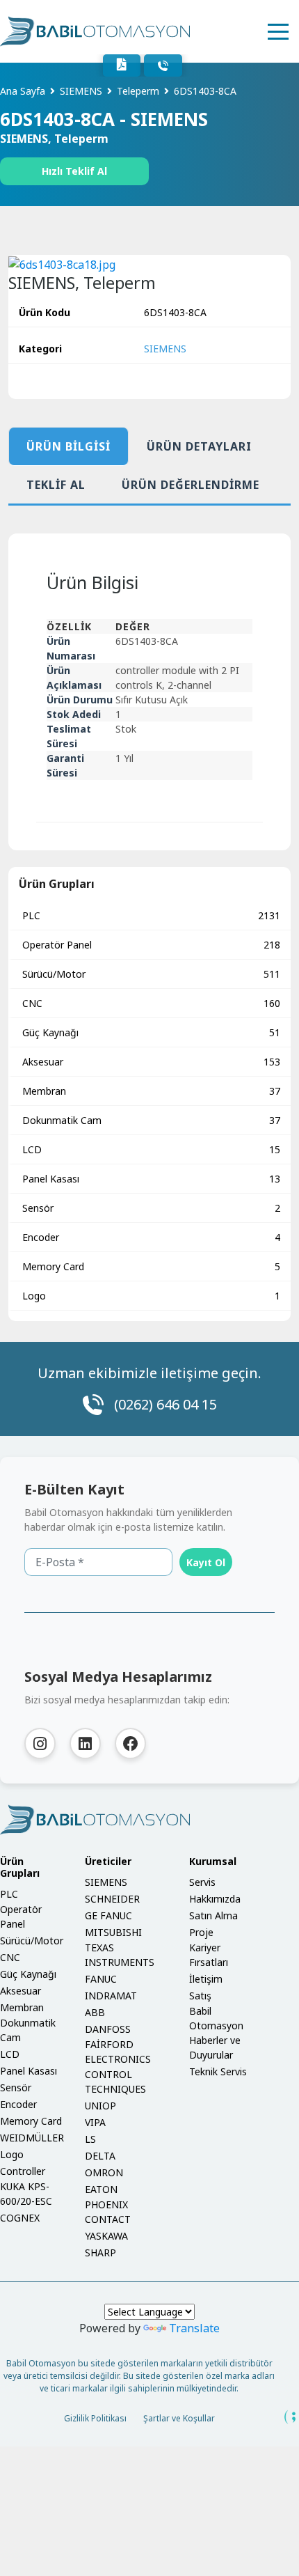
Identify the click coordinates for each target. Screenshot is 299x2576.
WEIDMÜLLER (32, 2138)
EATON (101, 2189)
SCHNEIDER (112, 1899)
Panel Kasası (151, 1179)
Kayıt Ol (206, 1562)
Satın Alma (213, 1915)
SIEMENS (165, 349)
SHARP (100, 2253)
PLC (151, 915)
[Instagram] (40, 1743)
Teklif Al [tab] (56, 485)
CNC (151, 1003)
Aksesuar (151, 1062)
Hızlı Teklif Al (74, 171)
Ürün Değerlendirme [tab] (191, 485)
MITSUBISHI (113, 1932)
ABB (95, 2012)
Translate (194, 2328)
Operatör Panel (151, 945)
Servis (202, 1882)
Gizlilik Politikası (95, 2418)
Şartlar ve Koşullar (179, 2418)
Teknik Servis (218, 2071)
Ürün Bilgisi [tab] (68, 446)
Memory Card (151, 1266)
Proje (201, 1932)
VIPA (95, 2122)
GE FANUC (108, 1915)
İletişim (206, 1979)
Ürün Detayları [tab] (199, 446)
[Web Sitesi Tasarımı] (291, 2417)
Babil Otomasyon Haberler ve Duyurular (216, 2033)
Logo (151, 1296)
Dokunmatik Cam (151, 1120)
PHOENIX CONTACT (108, 2212)
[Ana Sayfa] (95, 31)
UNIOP (100, 2106)
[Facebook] (130, 1743)
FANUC (101, 1979)
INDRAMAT (111, 1996)
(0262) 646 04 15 (165, 1404)
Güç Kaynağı (151, 1032)
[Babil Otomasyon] (149, 1820)
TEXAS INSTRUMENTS (120, 1955)
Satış (200, 1996)
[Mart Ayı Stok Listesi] (122, 65)
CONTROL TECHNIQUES (115, 2082)
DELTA (100, 2156)
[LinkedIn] (85, 1743)
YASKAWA (106, 2236)
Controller (23, 2171)
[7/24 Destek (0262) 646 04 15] (163, 65)
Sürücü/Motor (151, 974)
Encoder (151, 1237)
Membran (151, 1091)
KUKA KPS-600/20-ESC (26, 2194)
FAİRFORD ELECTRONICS (118, 2052)
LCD (151, 1149)
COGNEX (20, 2218)
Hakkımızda (215, 1899)
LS (90, 2139)
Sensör (151, 1208)
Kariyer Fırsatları (209, 1955)
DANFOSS (108, 2029)
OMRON (104, 2172)
